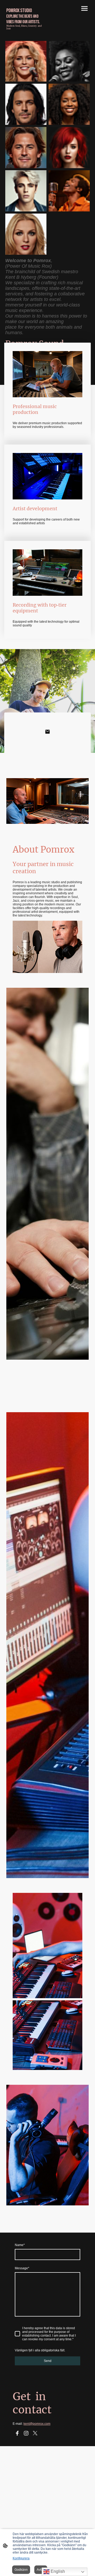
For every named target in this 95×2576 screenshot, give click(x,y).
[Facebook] (17, 2433)
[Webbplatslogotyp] (26, 34)
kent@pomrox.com (37, 2424)
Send (48, 2361)
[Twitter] (35, 2433)
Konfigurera (21, 2558)
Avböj (41, 2570)
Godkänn (21, 2570)
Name (20, 2245)
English (57, 2571)
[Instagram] (26, 2433)
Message (22, 2268)
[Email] (47, 732)
